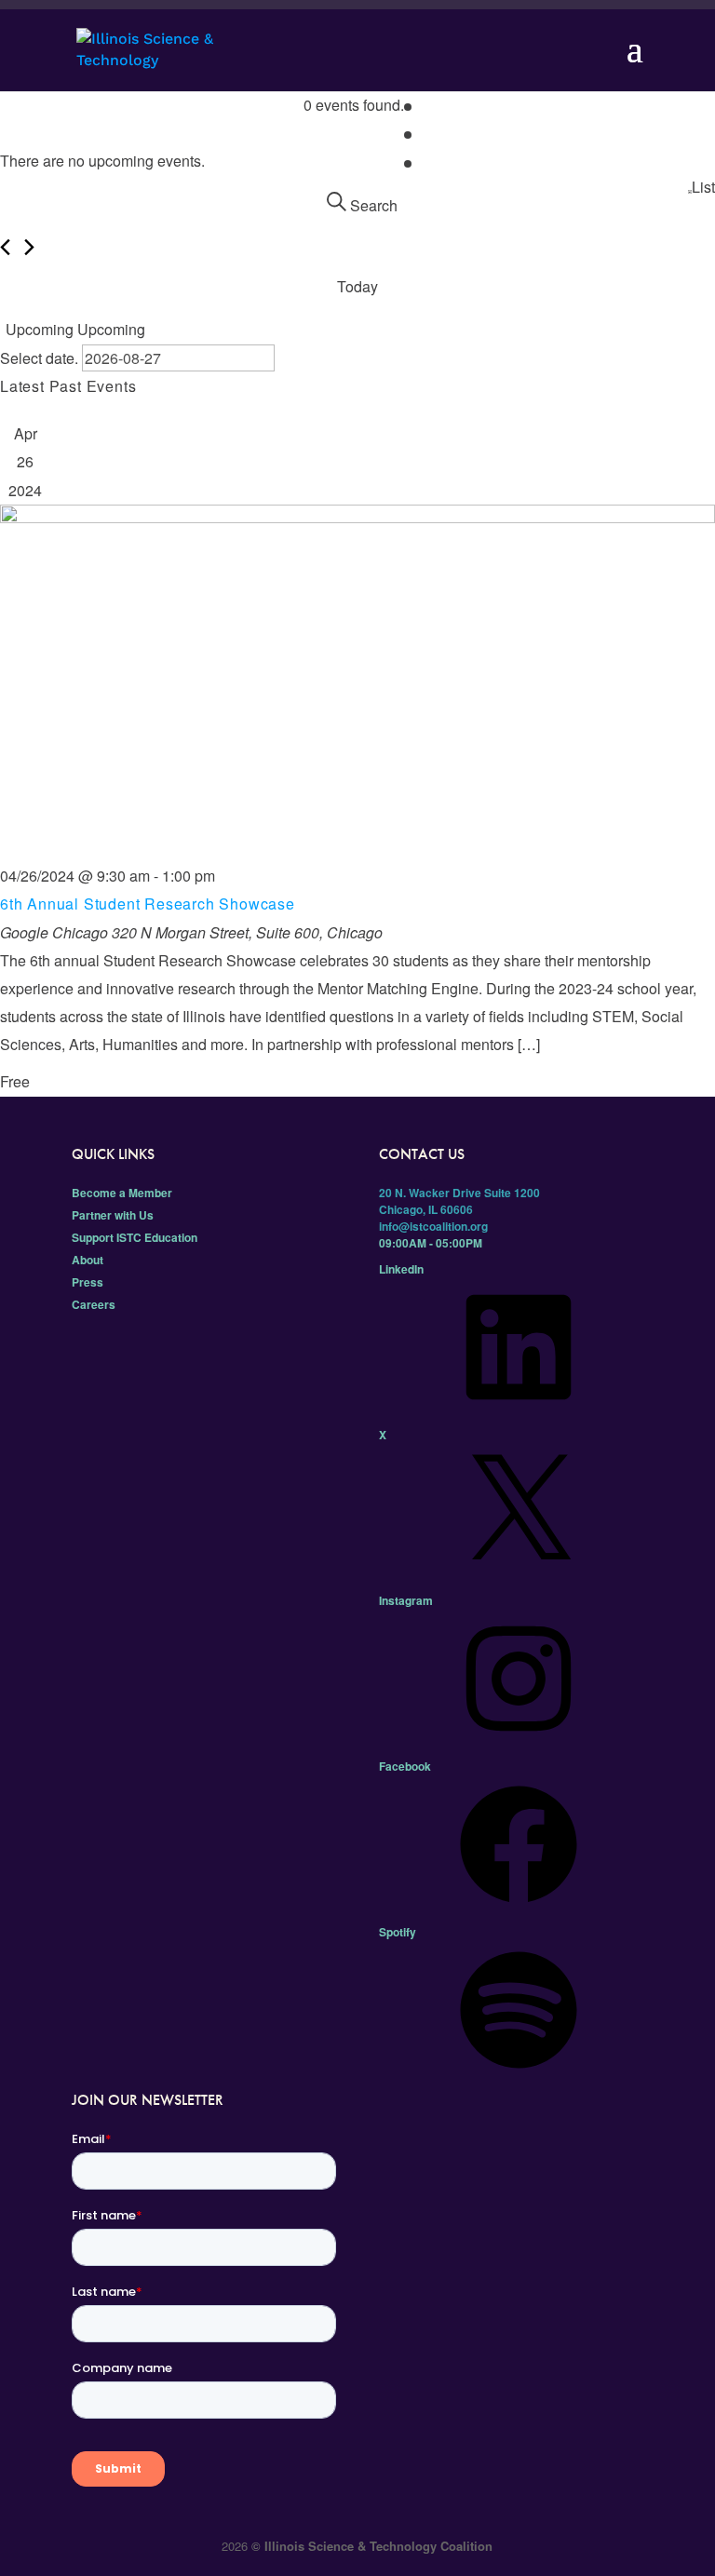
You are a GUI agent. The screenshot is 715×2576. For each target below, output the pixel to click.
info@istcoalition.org (433, 1226)
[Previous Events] (5, 247)
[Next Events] (29, 247)
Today (357, 286)
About (88, 1260)
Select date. (41, 358)
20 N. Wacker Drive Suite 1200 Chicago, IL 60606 (459, 1201)
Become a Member (122, 1193)
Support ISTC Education (135, 1237)
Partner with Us (113, 1215)
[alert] (357, 161)
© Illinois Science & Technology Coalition (372, 2546)
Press (88, 1282)
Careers (94, 1304)
